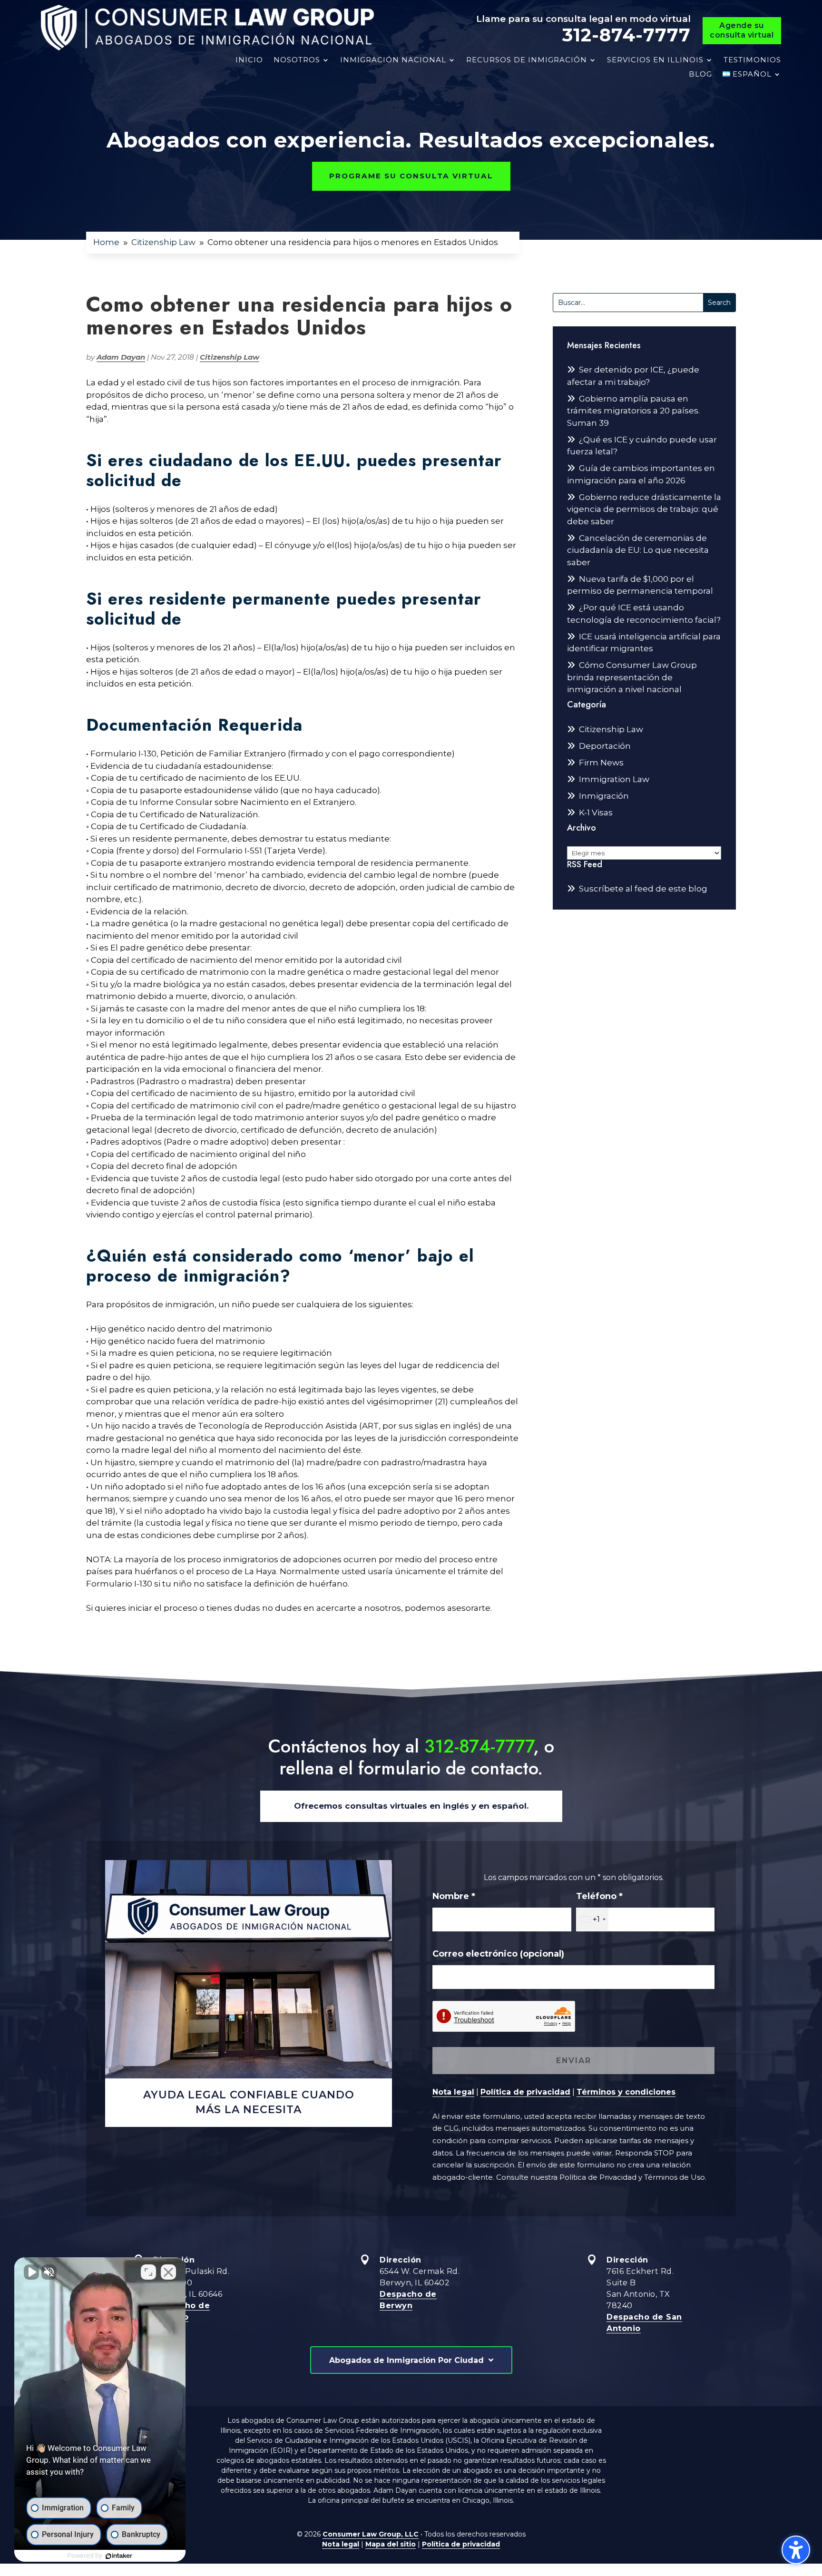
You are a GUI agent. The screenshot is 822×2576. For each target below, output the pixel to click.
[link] (207, 28)
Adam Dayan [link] (121, 357)
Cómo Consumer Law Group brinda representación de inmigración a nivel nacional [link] (632, 677)
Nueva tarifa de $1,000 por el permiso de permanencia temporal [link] (640, 585)
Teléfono (599, 1896)
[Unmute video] (31, 2272)
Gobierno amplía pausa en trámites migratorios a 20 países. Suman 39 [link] (633, 411)
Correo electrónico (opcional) (498, 1954)
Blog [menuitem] (700, 74)
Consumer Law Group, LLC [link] (371, 2534)
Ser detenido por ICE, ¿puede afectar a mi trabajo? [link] (633, 376)
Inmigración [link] (604, 796)
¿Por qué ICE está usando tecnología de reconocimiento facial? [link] (644, 614)
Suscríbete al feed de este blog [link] (643, 889)
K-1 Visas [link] (596, 813)
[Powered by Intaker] (119, 2556)
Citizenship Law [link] (230, 357)
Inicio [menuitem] (249, 60)
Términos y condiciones (626, 2092)
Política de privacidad (525, 2092)
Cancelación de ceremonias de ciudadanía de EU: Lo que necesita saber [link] (638, 550)
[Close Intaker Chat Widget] (168, 2272)
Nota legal (453, 2092)
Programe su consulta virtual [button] (411, 176)
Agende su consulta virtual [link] (742, 30)
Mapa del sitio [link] (391, 2544)
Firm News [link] (601, 763)
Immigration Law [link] (614, 779)
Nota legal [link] (341, 2544)
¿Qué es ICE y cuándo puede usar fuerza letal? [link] (642, 446)
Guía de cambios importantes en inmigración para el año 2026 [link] (641, 474)
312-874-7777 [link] (626, 35)
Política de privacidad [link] (461, 2544)
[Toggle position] (148, 2272)
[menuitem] (752, 74)
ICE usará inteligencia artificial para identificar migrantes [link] (644, 643)
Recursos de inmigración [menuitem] (527, 60)
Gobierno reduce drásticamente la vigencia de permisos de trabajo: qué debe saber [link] (644, 509)
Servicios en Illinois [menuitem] (655, 60)
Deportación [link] (605, 746)
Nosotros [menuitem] (297, 60)
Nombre (454, 1896)
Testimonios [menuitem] (752, 60)
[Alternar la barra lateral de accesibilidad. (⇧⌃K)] (796, 2550)
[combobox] (592, 1920)
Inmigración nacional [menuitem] (393, 60)
